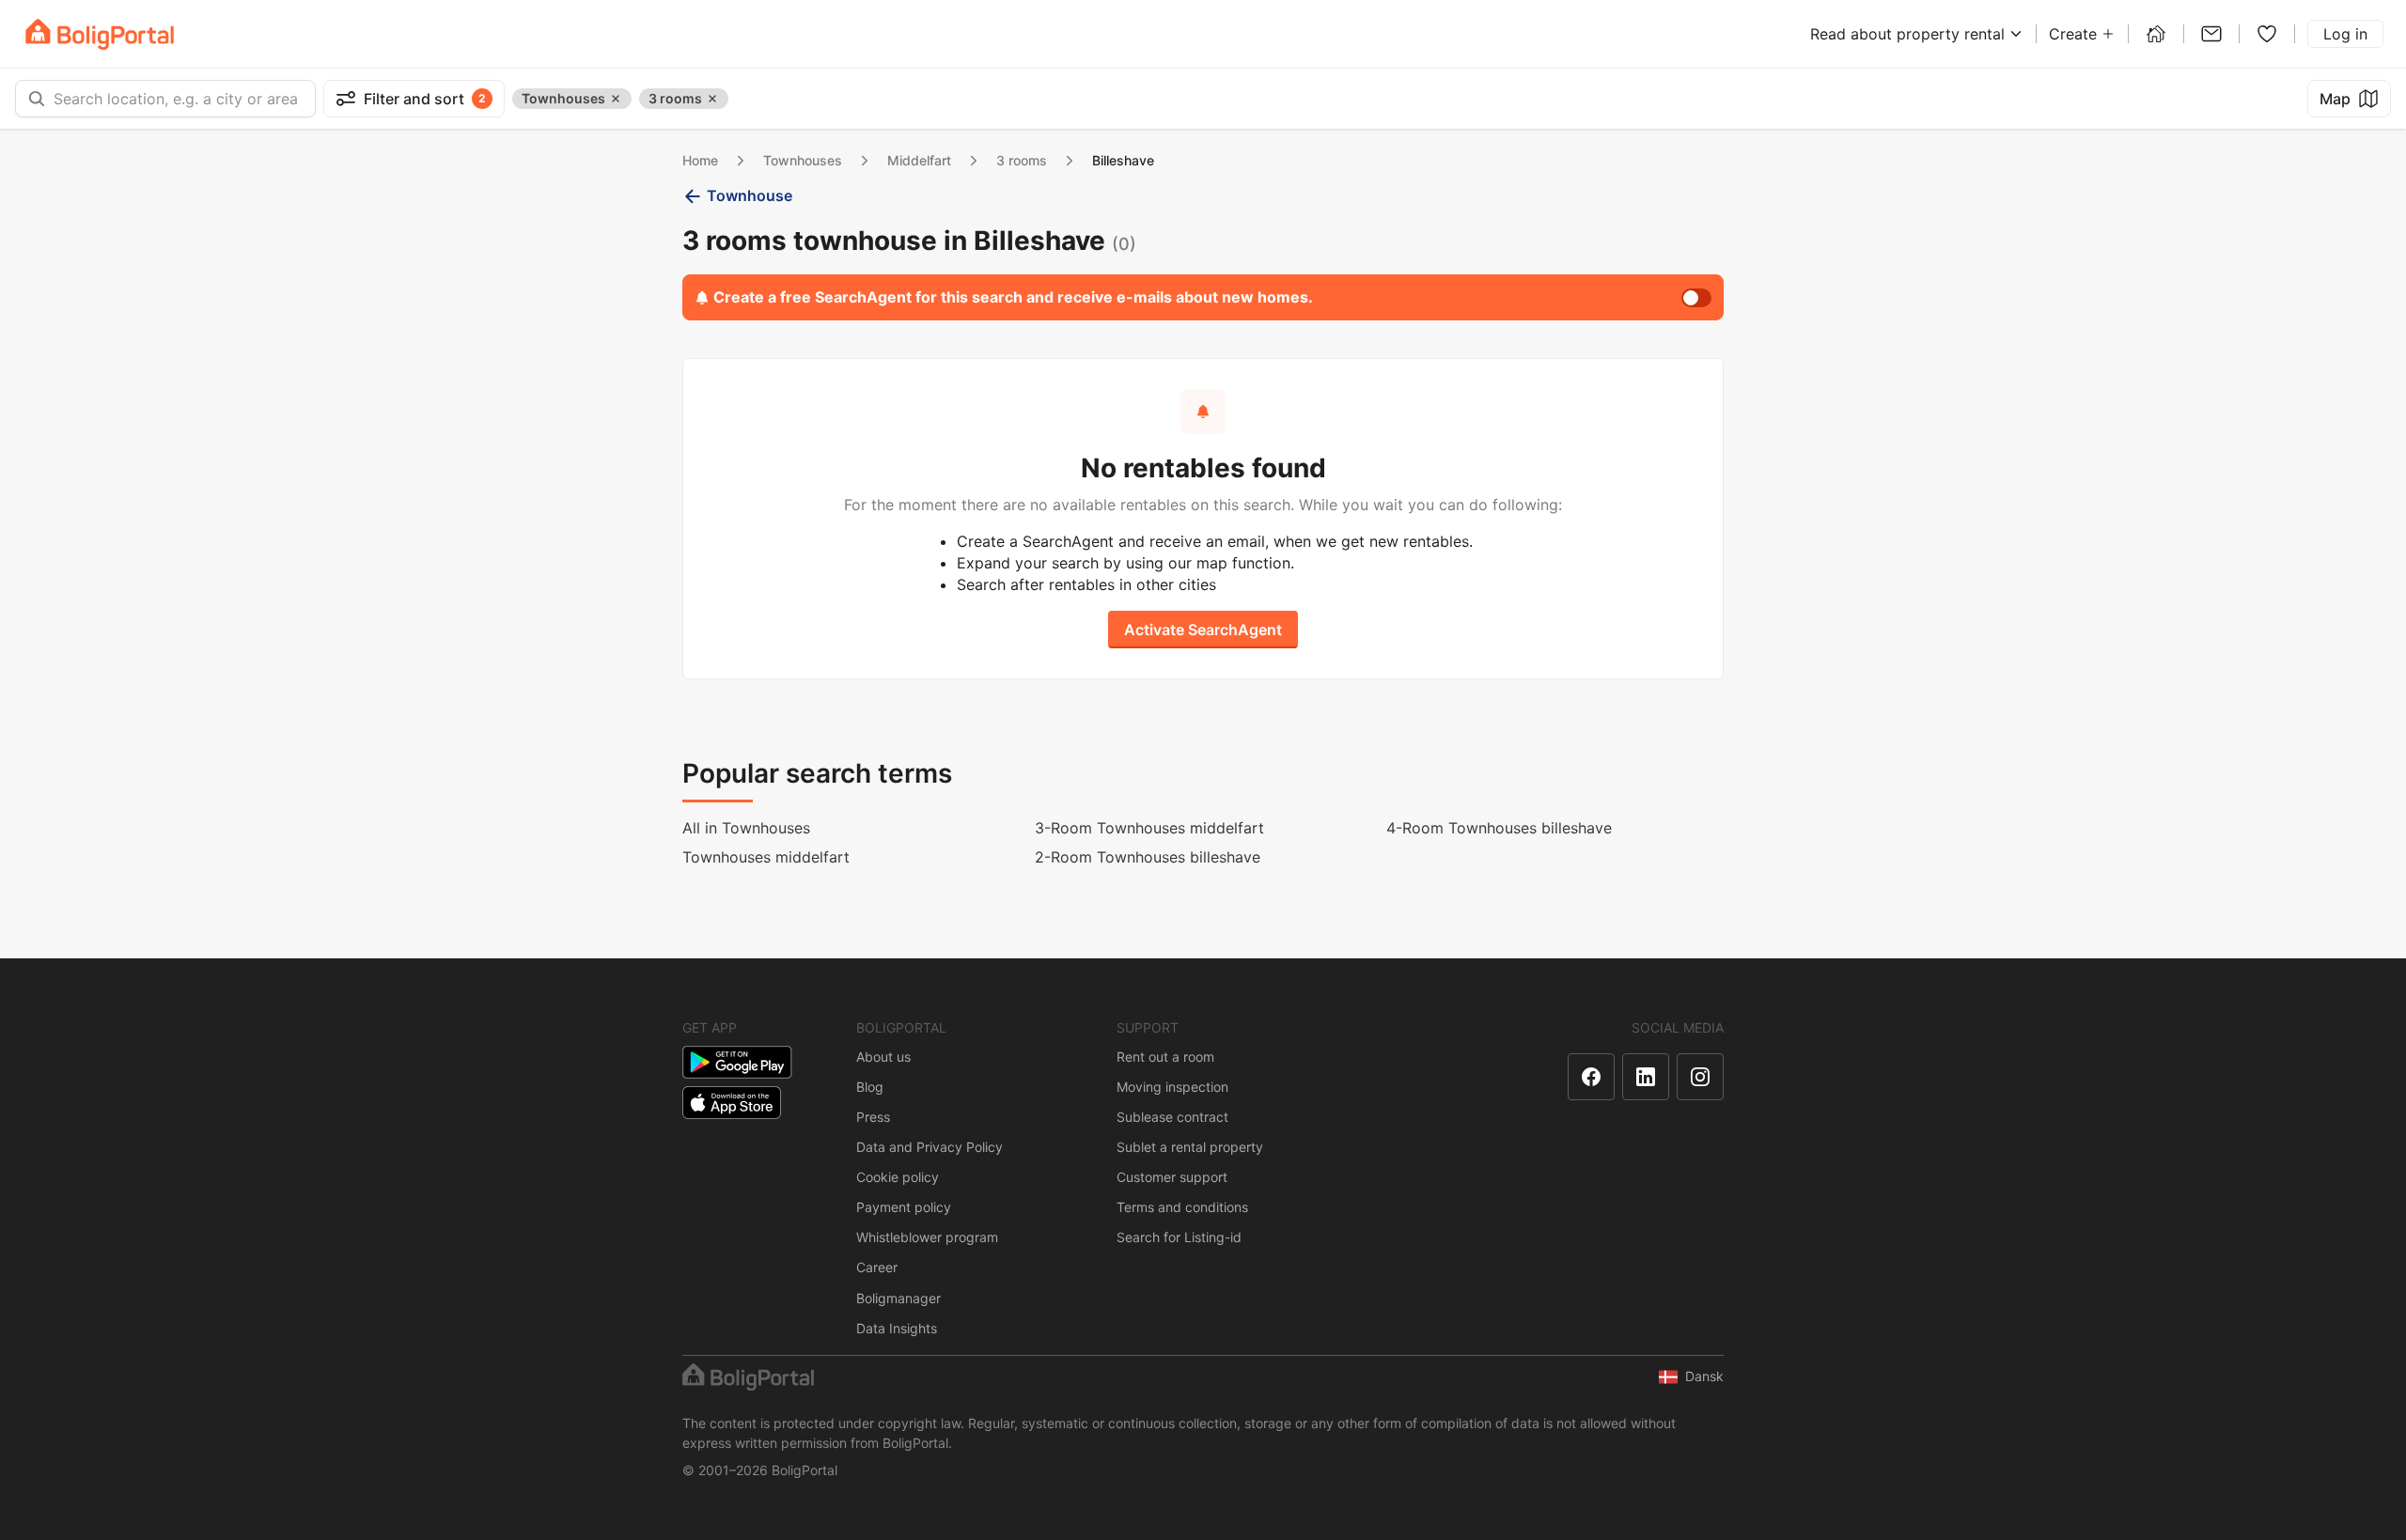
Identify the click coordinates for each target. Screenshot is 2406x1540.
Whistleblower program (927, 1237)
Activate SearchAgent (1203, 630)
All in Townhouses (746, 828)
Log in (2345, 34)
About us (883, 1057)
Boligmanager (898, 1298)
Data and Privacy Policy (930, 1147)
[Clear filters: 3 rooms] (712, 99)
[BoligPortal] (100, 34)
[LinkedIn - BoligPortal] (1646, 1077)
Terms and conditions (1182, 1207)
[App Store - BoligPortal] (732, 1103)
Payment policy (904, 1207)
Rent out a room (1165, 1057)
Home (700, 160)
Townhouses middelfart (766, 857)
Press (873, 1117)
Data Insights (897, 1328)
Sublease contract (1172, 1117)
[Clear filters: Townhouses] (616, 99)
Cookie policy (898, 1177)
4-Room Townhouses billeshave (1499, 828)
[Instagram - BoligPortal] (1700, 1077)
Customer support (1172, 1177)
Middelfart (919, 160)
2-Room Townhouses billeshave (1148, 857)
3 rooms (1022, 160)
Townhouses (803, 160)
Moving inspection (1172, 1087)
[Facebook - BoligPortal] (1591, 1077)
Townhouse (750, 195)
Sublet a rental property (1190, 1147)
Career (877, 1267)
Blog (870, 1087)
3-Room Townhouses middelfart (1149, 828)
